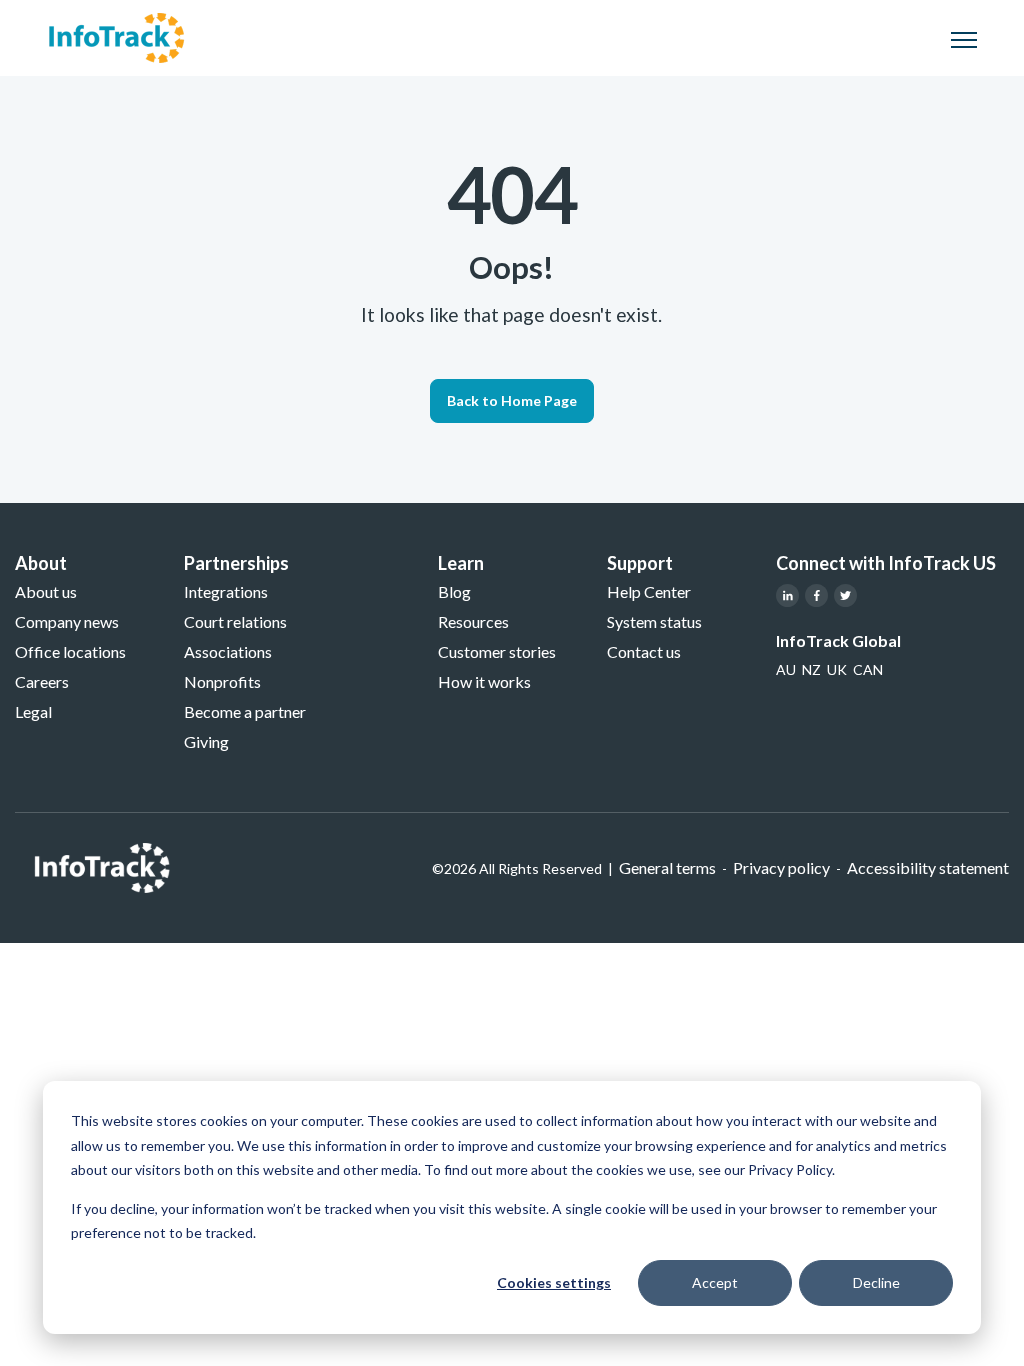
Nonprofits (222, 681)
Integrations (226, 591)
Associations (228, 651)
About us (46, 591)
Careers (42, 681)
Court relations (235, 621)
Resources (473, 621)
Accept (715, 1282)
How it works (484, 681)
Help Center (649, 591)
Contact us (644, 651)
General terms (667, 867)
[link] (116, 35)
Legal (33, 711)
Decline (876, 1282)
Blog (454, 591)
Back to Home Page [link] (512, 400)
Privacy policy (781, 867)
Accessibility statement (928, 867)
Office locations (70, 651)
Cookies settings (554, 1282)
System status (654, 621)
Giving (206, 741)
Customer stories (497, 651)
